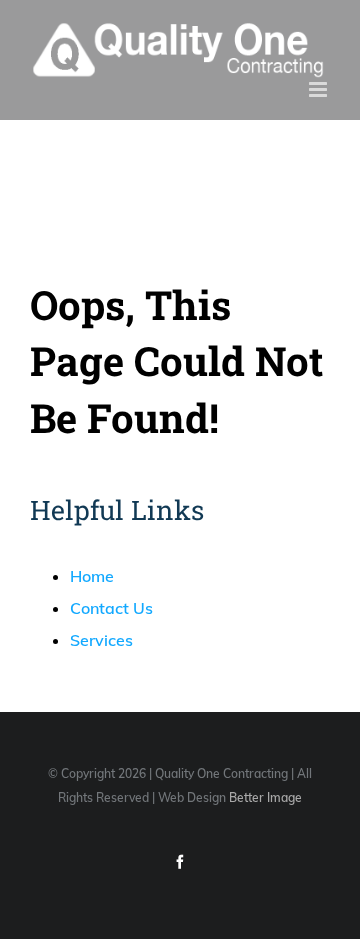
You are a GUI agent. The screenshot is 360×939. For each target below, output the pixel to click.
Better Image (265, 797)
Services (101, 640)
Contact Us (111, 608)
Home (92, 576)
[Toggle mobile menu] (319, 89)
